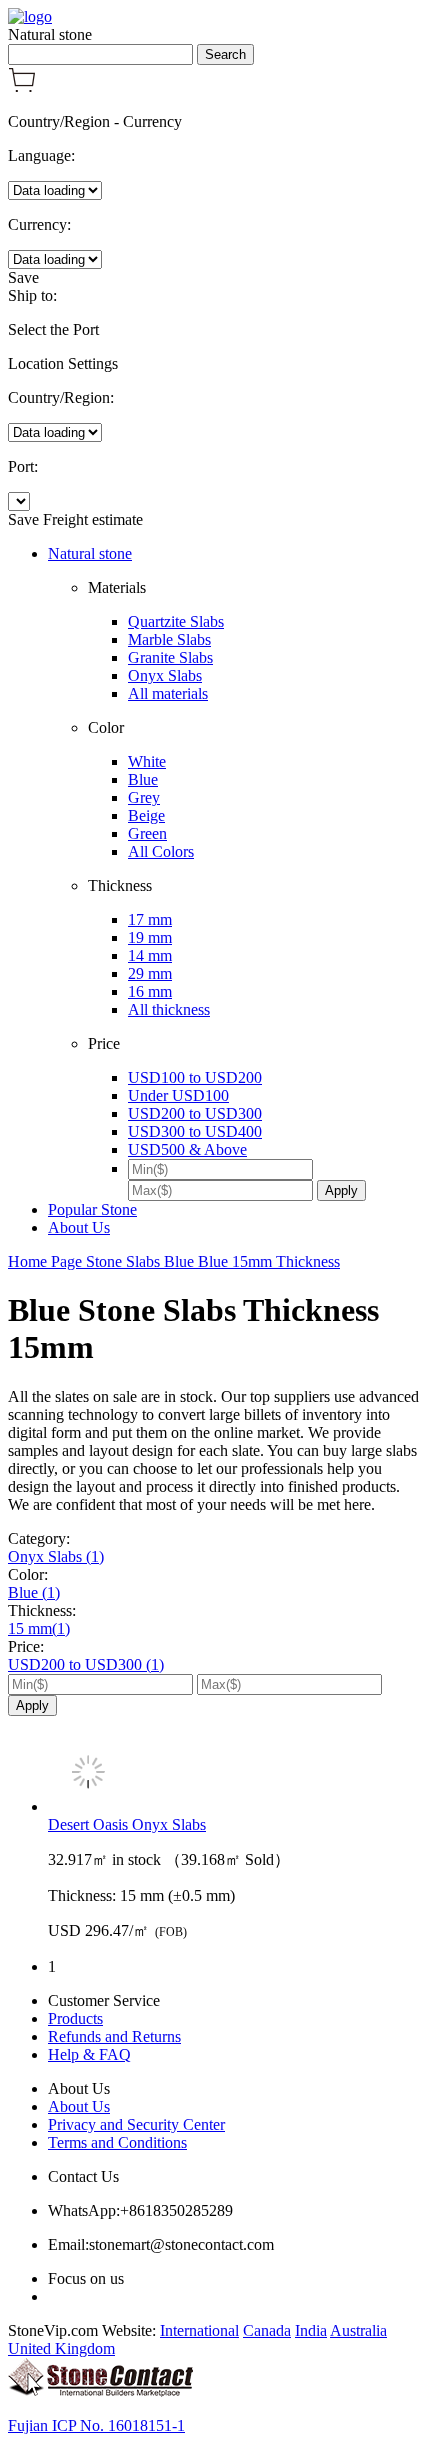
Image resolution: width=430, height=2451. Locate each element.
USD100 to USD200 (195, 1077)
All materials (168, 693)
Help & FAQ (89, 2054)
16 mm (150, 991)
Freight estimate (93, 519)
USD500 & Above (187, 1149)
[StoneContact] (100, 2391)
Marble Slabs (169, 639)
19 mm (150, 937)
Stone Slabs (125, 1261)
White (147, 761)
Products (75, 2018)
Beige (146, 815)
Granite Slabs (170, 657)
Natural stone (90, 553)
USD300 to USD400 (195, 1131)
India (311, 2330)
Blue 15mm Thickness (269, 1261)
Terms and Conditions (117, 2142)
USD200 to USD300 (195, 1113)
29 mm (150, 973)
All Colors (161, 851)
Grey (144, 797)
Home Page (47, 1261)
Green (147, 833)
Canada (267, 2330)
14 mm (150, 955)
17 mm (150, 919)
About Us (79, 1227)
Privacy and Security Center (136, 2124)
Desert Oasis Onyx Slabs (127, 1824)
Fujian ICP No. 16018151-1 (96, 2425)
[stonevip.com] (30, 16)
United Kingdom (61, 2348)
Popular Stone (92, 1209)
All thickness (169, 1009)
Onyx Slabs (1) (56, 1556)
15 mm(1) (39, 1628)
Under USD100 (178, 1095)
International (199, 2330)
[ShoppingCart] (22, 87)
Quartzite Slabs (176, 621)
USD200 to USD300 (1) (86, 1664)
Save (23, 277)
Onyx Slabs (165, 675)
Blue (143, 779)
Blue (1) (34, 1592)
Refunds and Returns (114, 2036)
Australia (358, 2330)
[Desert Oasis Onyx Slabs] (235, 1774)
